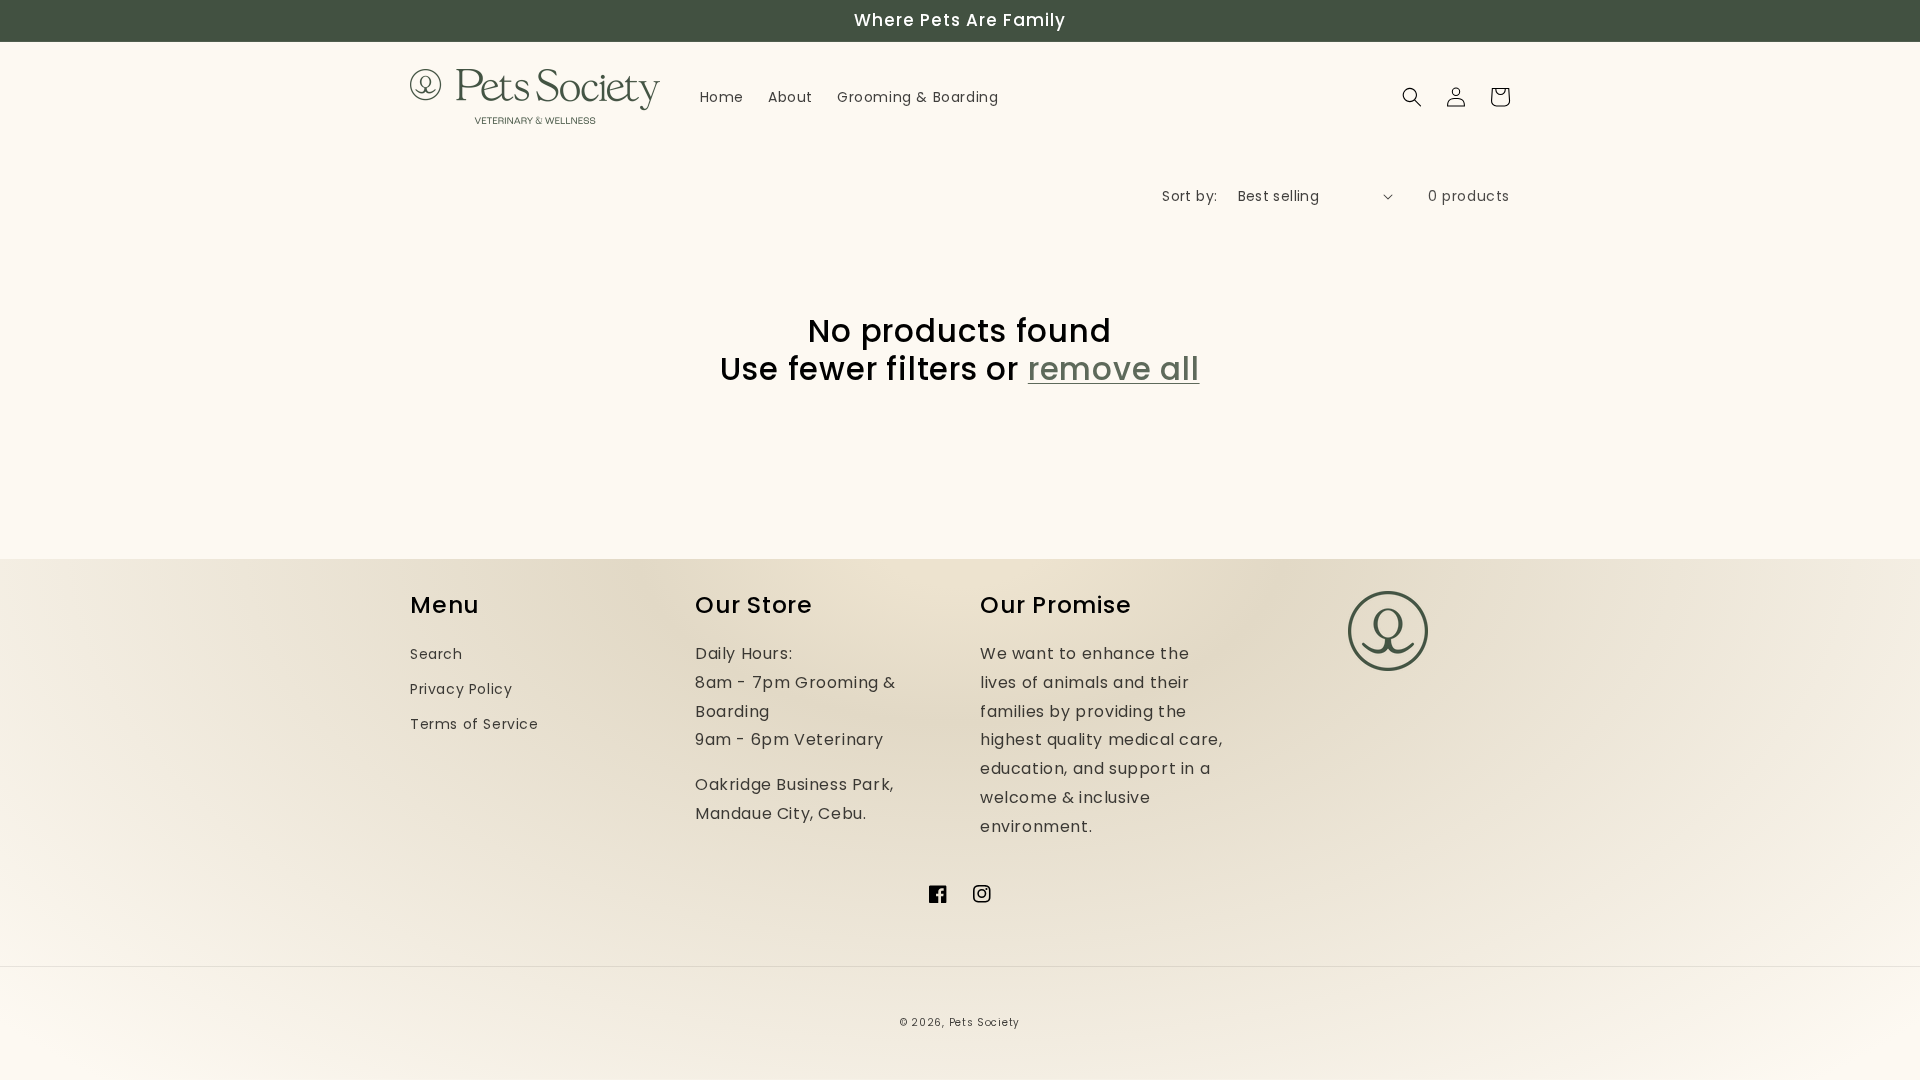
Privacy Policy (461, 689)
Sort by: (1189, 196)
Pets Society (984, 1022)
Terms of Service (474, 724)
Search (436, 654)
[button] (1412, 97)
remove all (1114, 369)
